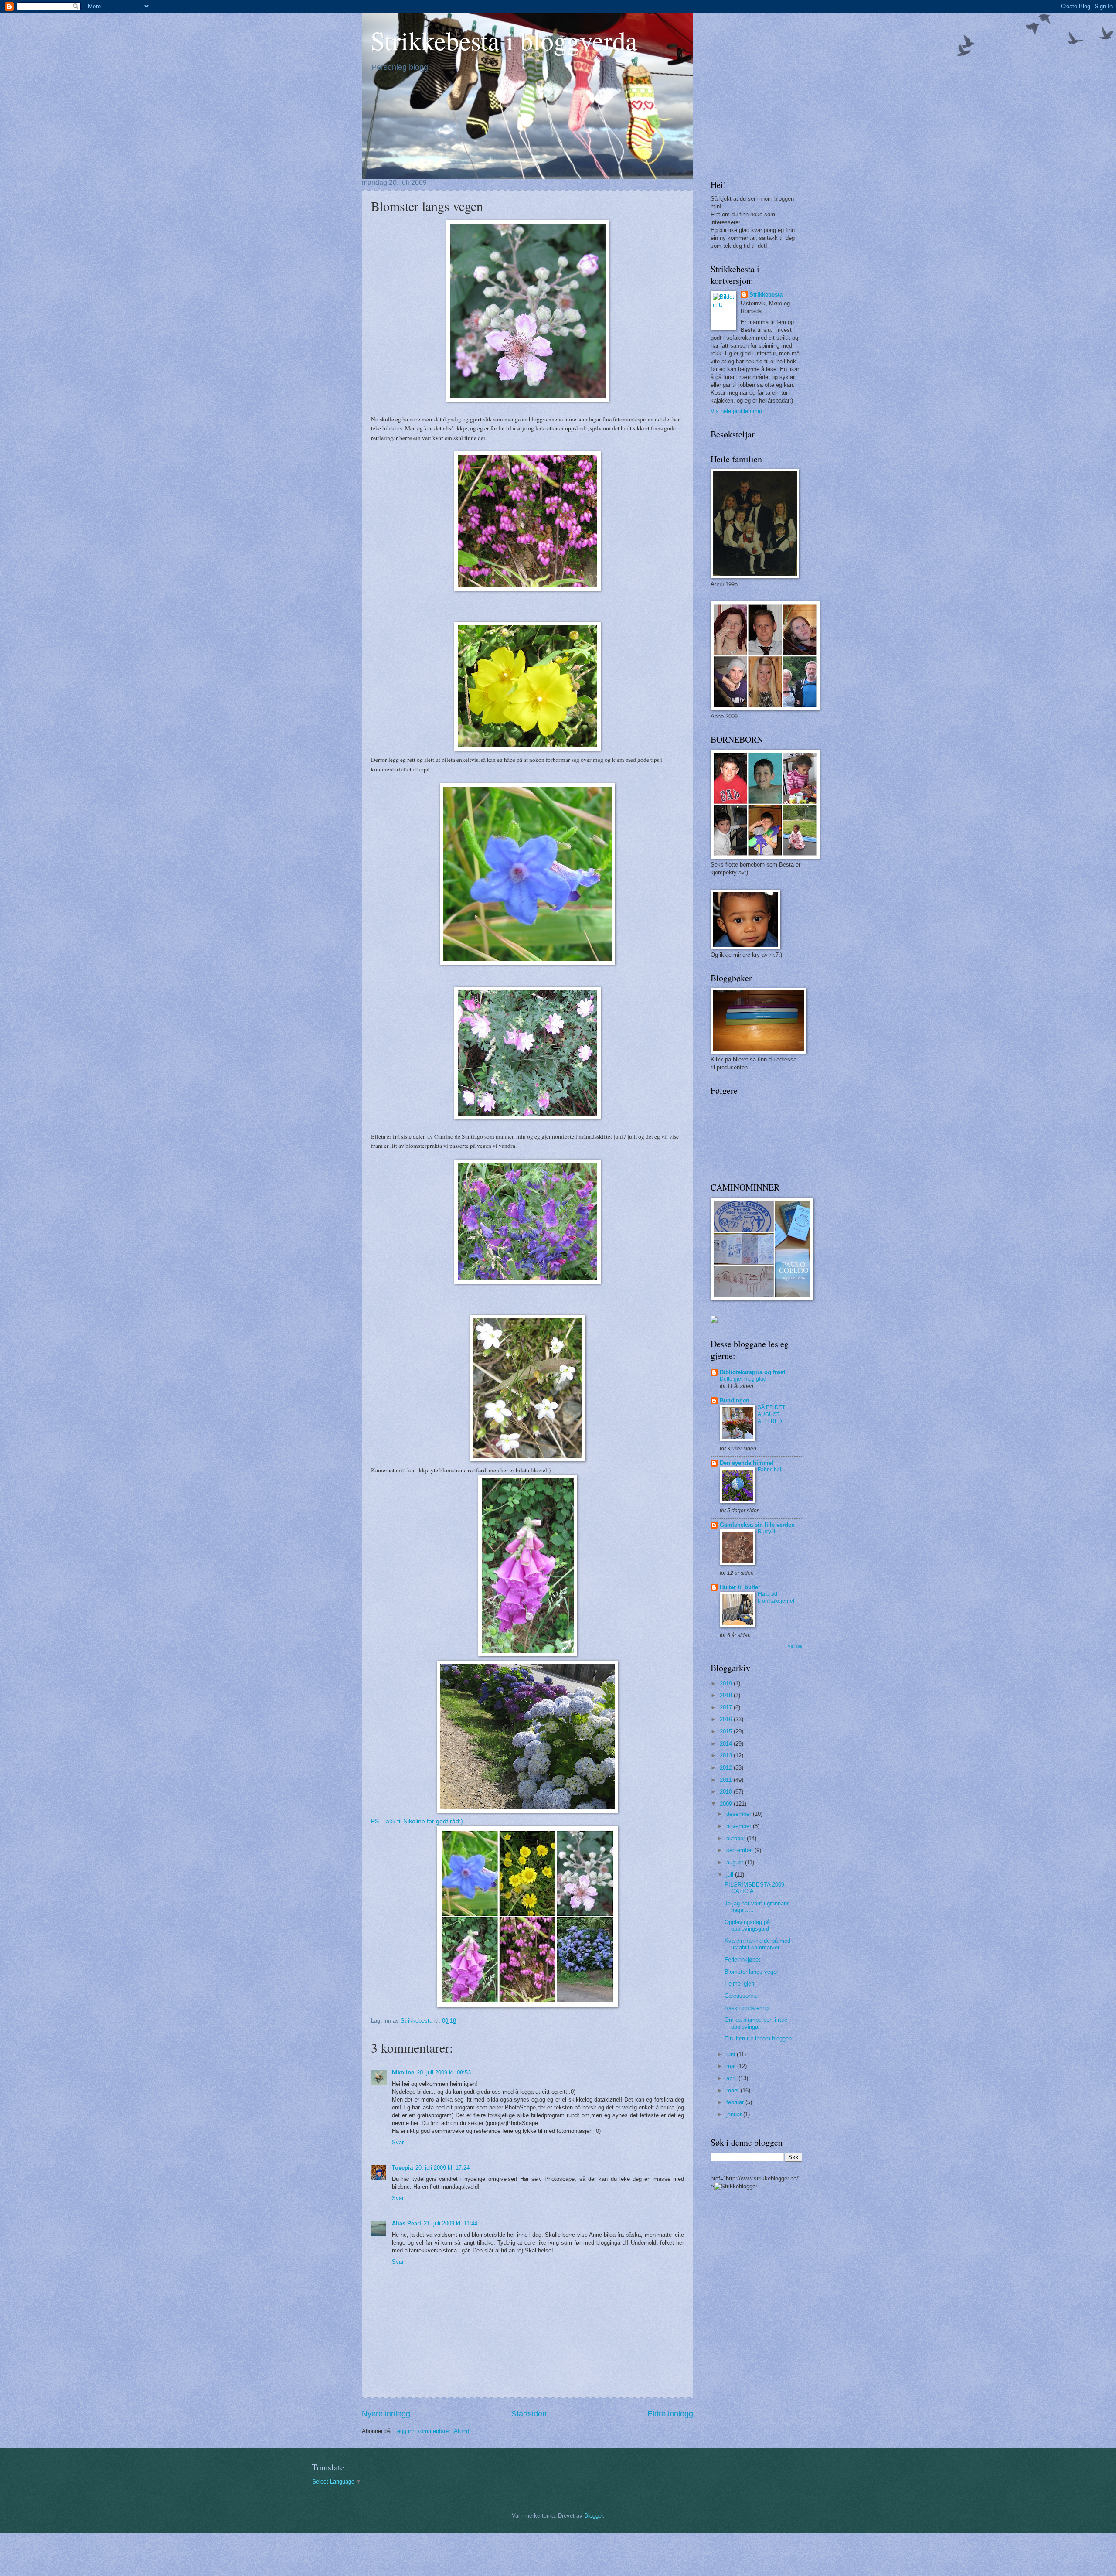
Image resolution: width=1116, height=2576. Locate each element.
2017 (727, 1708)
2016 (727, 1719)
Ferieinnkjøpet (742, 1960)
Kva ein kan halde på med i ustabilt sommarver (759, 1944)
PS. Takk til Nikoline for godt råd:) (417, 1821)
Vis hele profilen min (736, 411)
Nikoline (403, 2073)
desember (740, 1814)
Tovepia (402, 2168)
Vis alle (795, 1646)
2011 (727, 1780)
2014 (727, 1744)
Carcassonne (741, 1996)
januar (735, 2114)
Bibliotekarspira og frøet (752, 1372)
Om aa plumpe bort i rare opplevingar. (756, 2023)
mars (733, 2090)
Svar (398, 2142)
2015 (727, 1732)
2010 (727, 1792)
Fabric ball (770, 1470)
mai (732, 2066)
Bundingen (735, 1401)
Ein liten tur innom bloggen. (759, 2039)
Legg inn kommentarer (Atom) (432, 2431)
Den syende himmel (747, 1463)
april (732, 2078)
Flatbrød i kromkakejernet (776, 1597)
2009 (727, 1804)
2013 (727, 1755)
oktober (737, 1838)
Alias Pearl (407, 2223)
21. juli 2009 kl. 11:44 (451, 2223)
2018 (727, 1695)
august (736, 1862)
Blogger (594, 2516)
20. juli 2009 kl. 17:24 (442, 2168)
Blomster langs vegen (752, 1972)
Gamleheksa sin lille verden (757, 1525)
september (740, 1850)
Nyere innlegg (386, 2414)
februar (736, 2102)
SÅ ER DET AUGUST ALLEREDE (772, 1414)
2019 (727, 1684)
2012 (727, 1768)
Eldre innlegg (670, 2414)
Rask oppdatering (747, 2008)
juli (731, 1875)
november (740, 1826)
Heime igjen (739, 1984)
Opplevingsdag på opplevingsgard (747, 1925)
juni (732, 2054)
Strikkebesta (766, 295)
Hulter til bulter (740, 1587)
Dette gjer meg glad (743, 1379)
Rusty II (766, 1532)
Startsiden (529, 2414)
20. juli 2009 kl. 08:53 (444, 2073)
